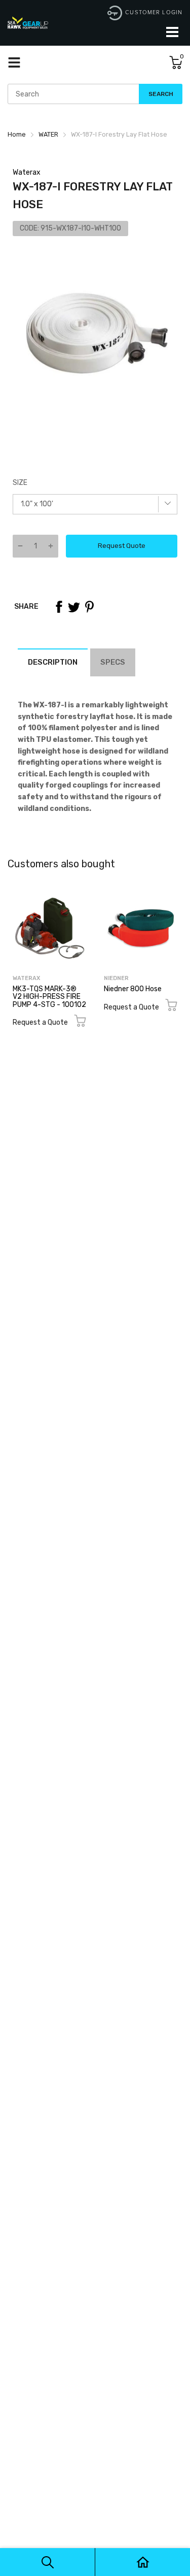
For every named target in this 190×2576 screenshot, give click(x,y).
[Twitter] (74, 607)
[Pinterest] (89, 607)
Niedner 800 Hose (133, 989)
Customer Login (154, 12)
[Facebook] (59, 607)
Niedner (116, 978)
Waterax (27, 172)
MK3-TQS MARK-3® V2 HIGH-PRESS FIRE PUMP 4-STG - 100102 (49, 997)
